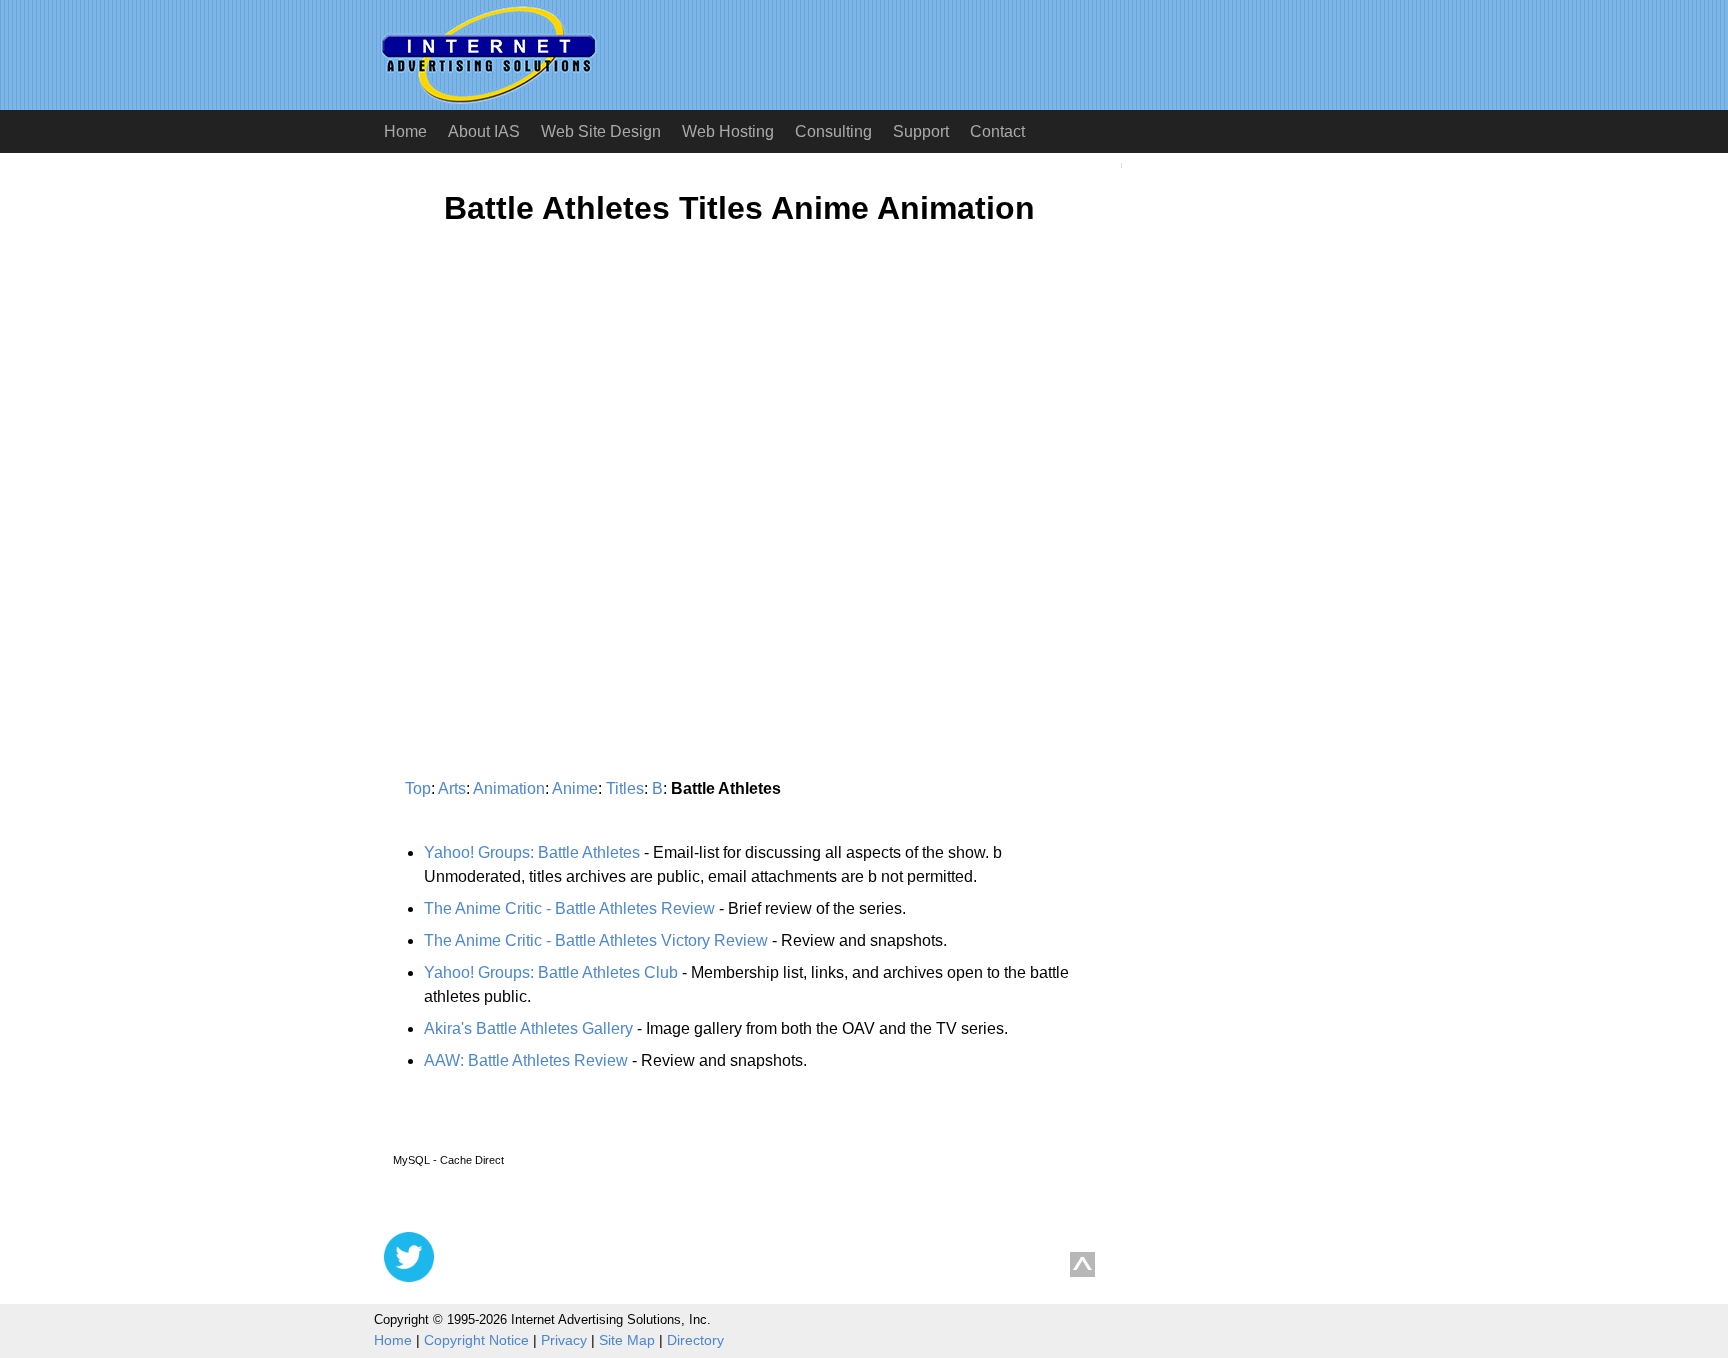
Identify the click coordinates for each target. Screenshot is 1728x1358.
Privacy (564, 1340)
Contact (997, 131)
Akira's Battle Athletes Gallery (528, 1028)
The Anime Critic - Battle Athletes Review (569, 908)
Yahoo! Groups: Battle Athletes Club (551, 972)
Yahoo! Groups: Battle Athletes (532, 852)
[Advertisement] (552, 437)
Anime (575, 788)
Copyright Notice (476, 1340)
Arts (452, 788)
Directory (695, 1340)
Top (418, 788)
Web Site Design (601, 131)
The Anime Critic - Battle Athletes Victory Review (596, 940)
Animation (509, 788)
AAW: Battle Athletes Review (526, 1060)
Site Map (627, 1340)
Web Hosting (728, 131)
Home (405, 131)
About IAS (484, 131)
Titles (625, 788)
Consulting (833, 131)
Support (921, 131)
